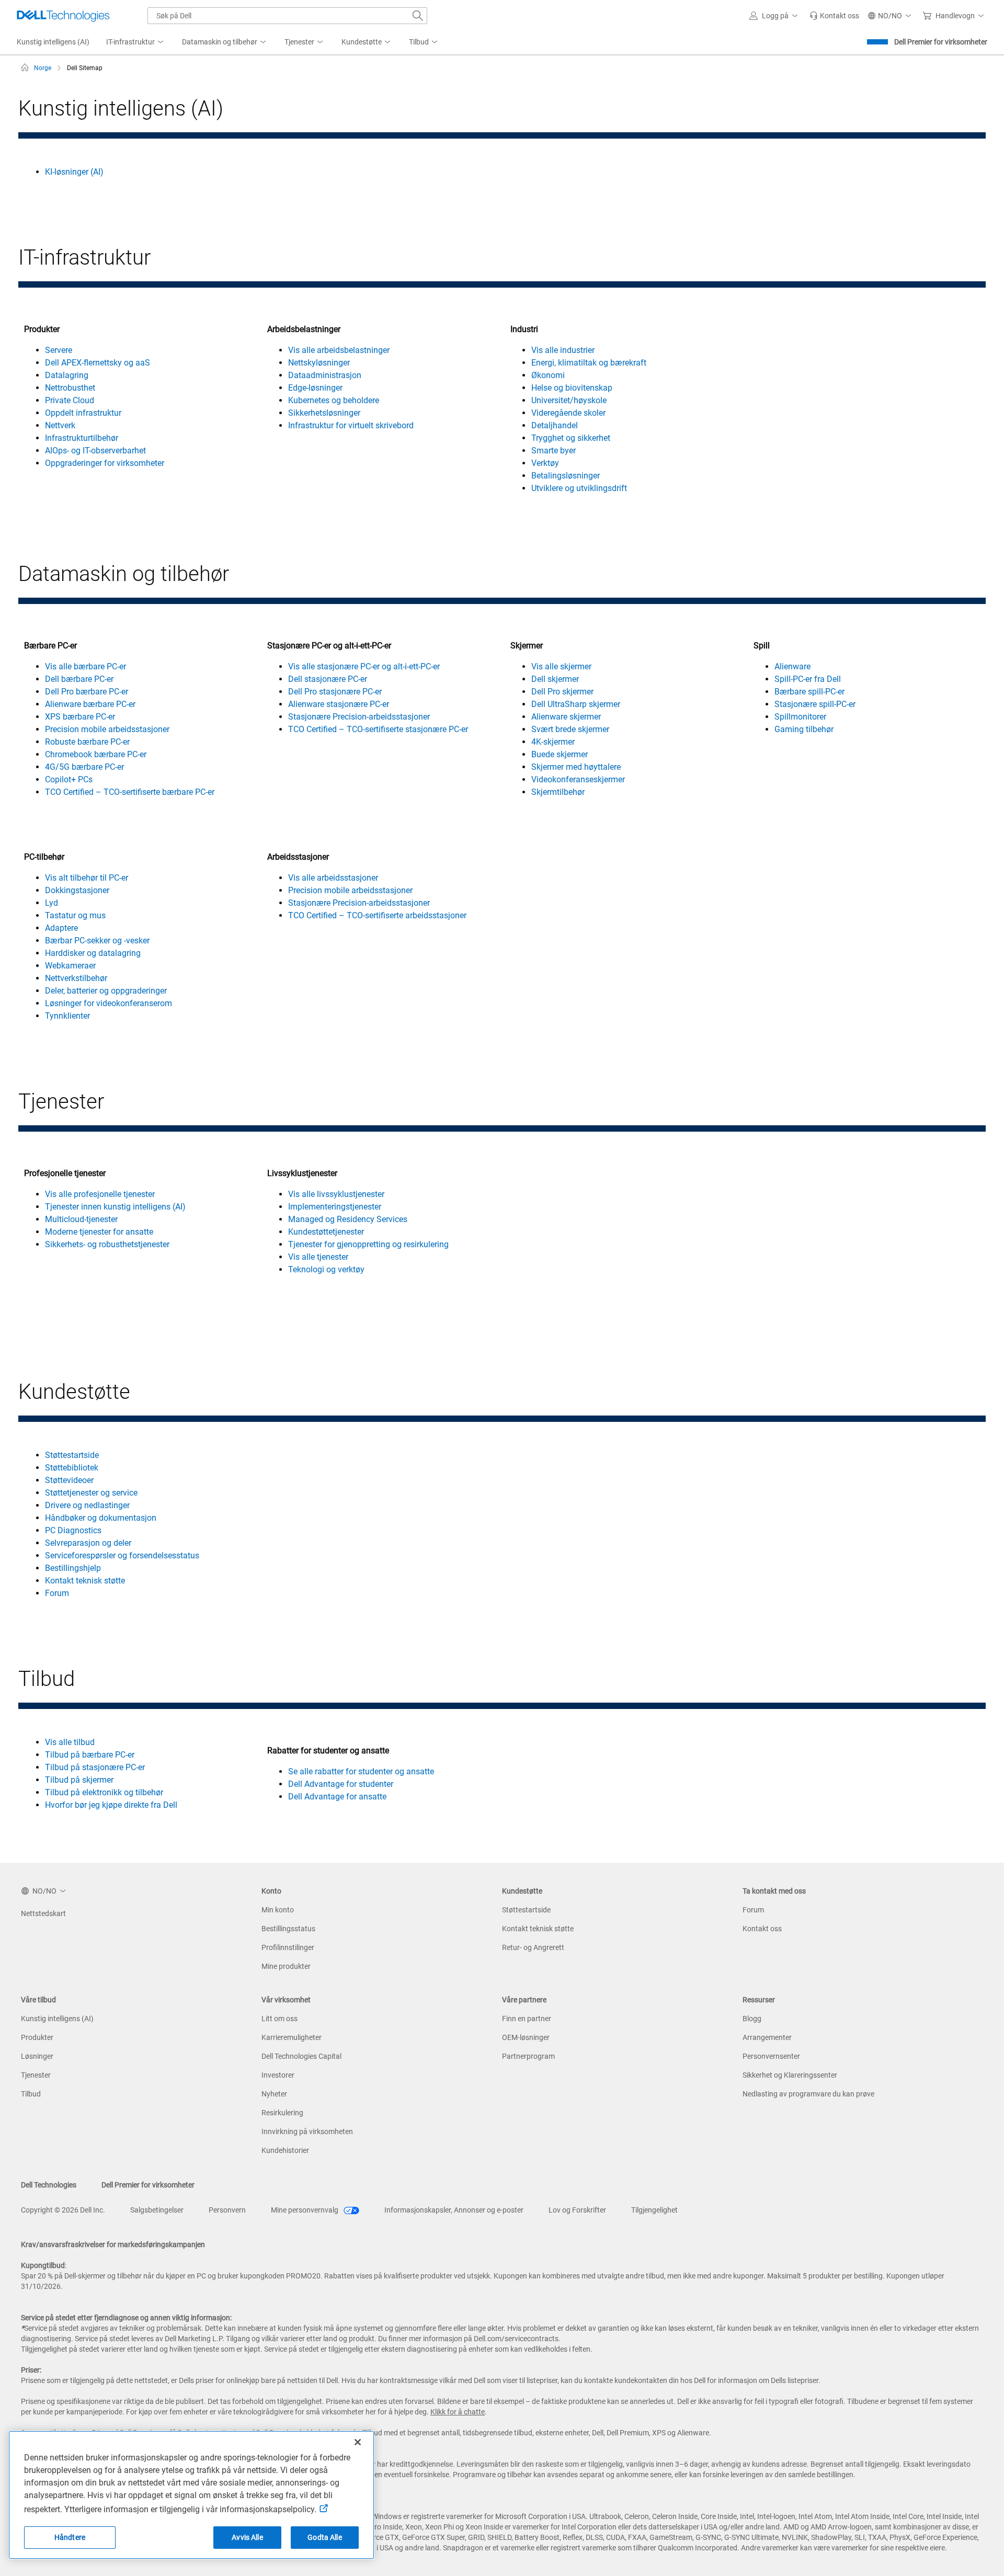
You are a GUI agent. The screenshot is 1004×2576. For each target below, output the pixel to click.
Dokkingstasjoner (77, 890)
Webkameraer (70, 966)
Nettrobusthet (70, 388)
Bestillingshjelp (73, 1568)
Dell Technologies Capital (301, 2056)
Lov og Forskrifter (577, 2210)
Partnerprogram (528, 2056)
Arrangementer (767, 2037)
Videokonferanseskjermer (578, 779)
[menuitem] (136, 42)
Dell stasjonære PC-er (328, 679)
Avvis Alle (247, 2537)
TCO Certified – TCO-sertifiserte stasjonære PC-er (378, 729)
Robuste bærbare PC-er (87, 742)
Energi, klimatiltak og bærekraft (589, 363)
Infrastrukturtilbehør (82, 438)
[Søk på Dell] (418, 16)
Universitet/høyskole (569, 400)
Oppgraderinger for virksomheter (105, 463)
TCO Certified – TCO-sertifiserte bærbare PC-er (130, 792)
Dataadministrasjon (325, 375)
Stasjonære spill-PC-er (815, 704)
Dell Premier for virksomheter (941, 42)
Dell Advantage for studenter (341, 1784)
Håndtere (70, 2537)
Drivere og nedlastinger (87, 1505)
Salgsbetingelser (157, 2210)
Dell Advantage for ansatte (337, 1797)
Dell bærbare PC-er (79, 679)
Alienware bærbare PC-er (90, 704)
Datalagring (67, 375)
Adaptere (61, 928)
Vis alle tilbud (70, 1742)
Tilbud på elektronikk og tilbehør (104, 1792)
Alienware (792, 666)
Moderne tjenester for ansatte (99, 1232)
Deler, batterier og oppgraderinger (106, 991)
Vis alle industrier (563, 350)
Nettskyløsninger (319, 363)
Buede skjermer (560, 754)
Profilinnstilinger (288, 1947)
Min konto (278, 1910)
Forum (57, 1593)
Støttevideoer (69, 1480)
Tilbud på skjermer (79, 1780)
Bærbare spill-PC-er (809, 692)
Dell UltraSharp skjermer (576, 704)
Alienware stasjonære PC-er (339, 704)
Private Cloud (70, 400)
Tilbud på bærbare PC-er (90, 1755)
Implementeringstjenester (335, 1207)
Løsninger (37, 2056)
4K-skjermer (553, 742)
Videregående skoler (568, 413)
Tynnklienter (67, 1016)
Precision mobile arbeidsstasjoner (107, 729)
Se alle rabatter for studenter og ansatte (361, 1771)
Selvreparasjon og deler (88, 1543)
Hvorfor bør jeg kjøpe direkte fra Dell (111, 1805)
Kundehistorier (285, 2150)
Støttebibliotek (72, 1468)
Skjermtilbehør (558, 792)
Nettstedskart (43, 1913)
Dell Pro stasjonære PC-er (335, 692)
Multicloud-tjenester (81, 1219)
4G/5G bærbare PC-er (84, 767)
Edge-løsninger (315, 388)
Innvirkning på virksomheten (307, 2132)
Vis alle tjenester (318, 1257)
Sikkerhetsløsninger (324, 413)
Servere (59, 350)
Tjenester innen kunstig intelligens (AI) (115, 1207)
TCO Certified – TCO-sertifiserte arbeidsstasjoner (377, 915)
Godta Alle (324, 2537)
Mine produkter (286, 1966)
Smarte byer (554, 451)
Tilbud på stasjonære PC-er (95, 1767)
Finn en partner (527, 2019)
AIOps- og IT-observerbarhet (95, 451)
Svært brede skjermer (570, 729)
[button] (775, 16)
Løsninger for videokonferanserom (109, 1003)
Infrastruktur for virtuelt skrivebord (351, 425)
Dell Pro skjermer (562, 692)
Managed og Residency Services (348, 1219)
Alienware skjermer (566, 717)
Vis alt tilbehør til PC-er (87, 878)
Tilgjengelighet (654, 2210)
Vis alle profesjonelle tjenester (100, 1194)
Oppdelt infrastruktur (83, 413)
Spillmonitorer (800, 717)
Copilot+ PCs (69, 779)
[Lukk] (358, 2442)
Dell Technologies (49, 2185)
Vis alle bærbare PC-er (85, 666)
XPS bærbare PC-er (80, 717)
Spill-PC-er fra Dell (808, 679)
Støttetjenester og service (91, 1493)
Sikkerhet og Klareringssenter (790, 2075)
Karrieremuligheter (292, 2037)
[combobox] (287, 16)
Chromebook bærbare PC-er (96, 754)
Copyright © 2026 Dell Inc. (63, 2210)
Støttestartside (72, 1455)
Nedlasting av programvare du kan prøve (808, 2094)
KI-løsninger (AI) (74, 172)
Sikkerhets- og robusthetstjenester (107, 1244)
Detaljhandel (555, 425)
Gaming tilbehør (804, 729)
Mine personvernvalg (305, 2210)
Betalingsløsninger (566, 476)
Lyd (52, 903)
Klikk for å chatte (458, 2412)
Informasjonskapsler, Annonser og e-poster (454, 2210)
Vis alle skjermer (561, 666)
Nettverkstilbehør (76, 978)
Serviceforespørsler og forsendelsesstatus (122, 1555)
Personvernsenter (771, 2056)
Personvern (227, 2210)
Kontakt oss (762, 1929)
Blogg (752, 2019)
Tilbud (31, 2094)
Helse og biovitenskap (572, 388)
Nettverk (60, 425)
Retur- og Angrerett (533, 1947)
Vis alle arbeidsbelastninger (339, 350)
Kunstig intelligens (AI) (57, 2019)
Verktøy (545, 463)
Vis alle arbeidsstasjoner (333, 878)
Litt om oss (279, 2019)
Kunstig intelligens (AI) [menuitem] (53, 42)
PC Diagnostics (73, 1530)
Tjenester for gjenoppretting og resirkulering (368, 1244)
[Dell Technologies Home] (63, 16)
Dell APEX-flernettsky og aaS (98, 363)
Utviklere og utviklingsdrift (579, 488)
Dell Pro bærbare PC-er (87, 692)
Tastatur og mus (75, 915)
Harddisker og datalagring (93, 953)
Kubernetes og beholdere (334, 400)
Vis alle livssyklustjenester (336, 1194)
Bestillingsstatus (288, 1929)
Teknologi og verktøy (326, 1269)
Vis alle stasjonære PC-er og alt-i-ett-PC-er (364, 666)
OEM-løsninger (526, 2037)
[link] (834, 16)
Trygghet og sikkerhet (571, 438)
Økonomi (548, 375)
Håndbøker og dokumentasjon (101, 1518)
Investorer (278, 2075)
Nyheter (274, 2094)
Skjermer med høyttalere (576, 767)
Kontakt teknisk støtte (85, 1581)
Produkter (37, 2037)
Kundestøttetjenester (326, 1232)
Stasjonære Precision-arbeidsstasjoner (359, 717)
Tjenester (36, 2075)
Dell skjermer (555, 679)
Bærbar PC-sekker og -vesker (97, 941)
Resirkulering (282, 2113)
